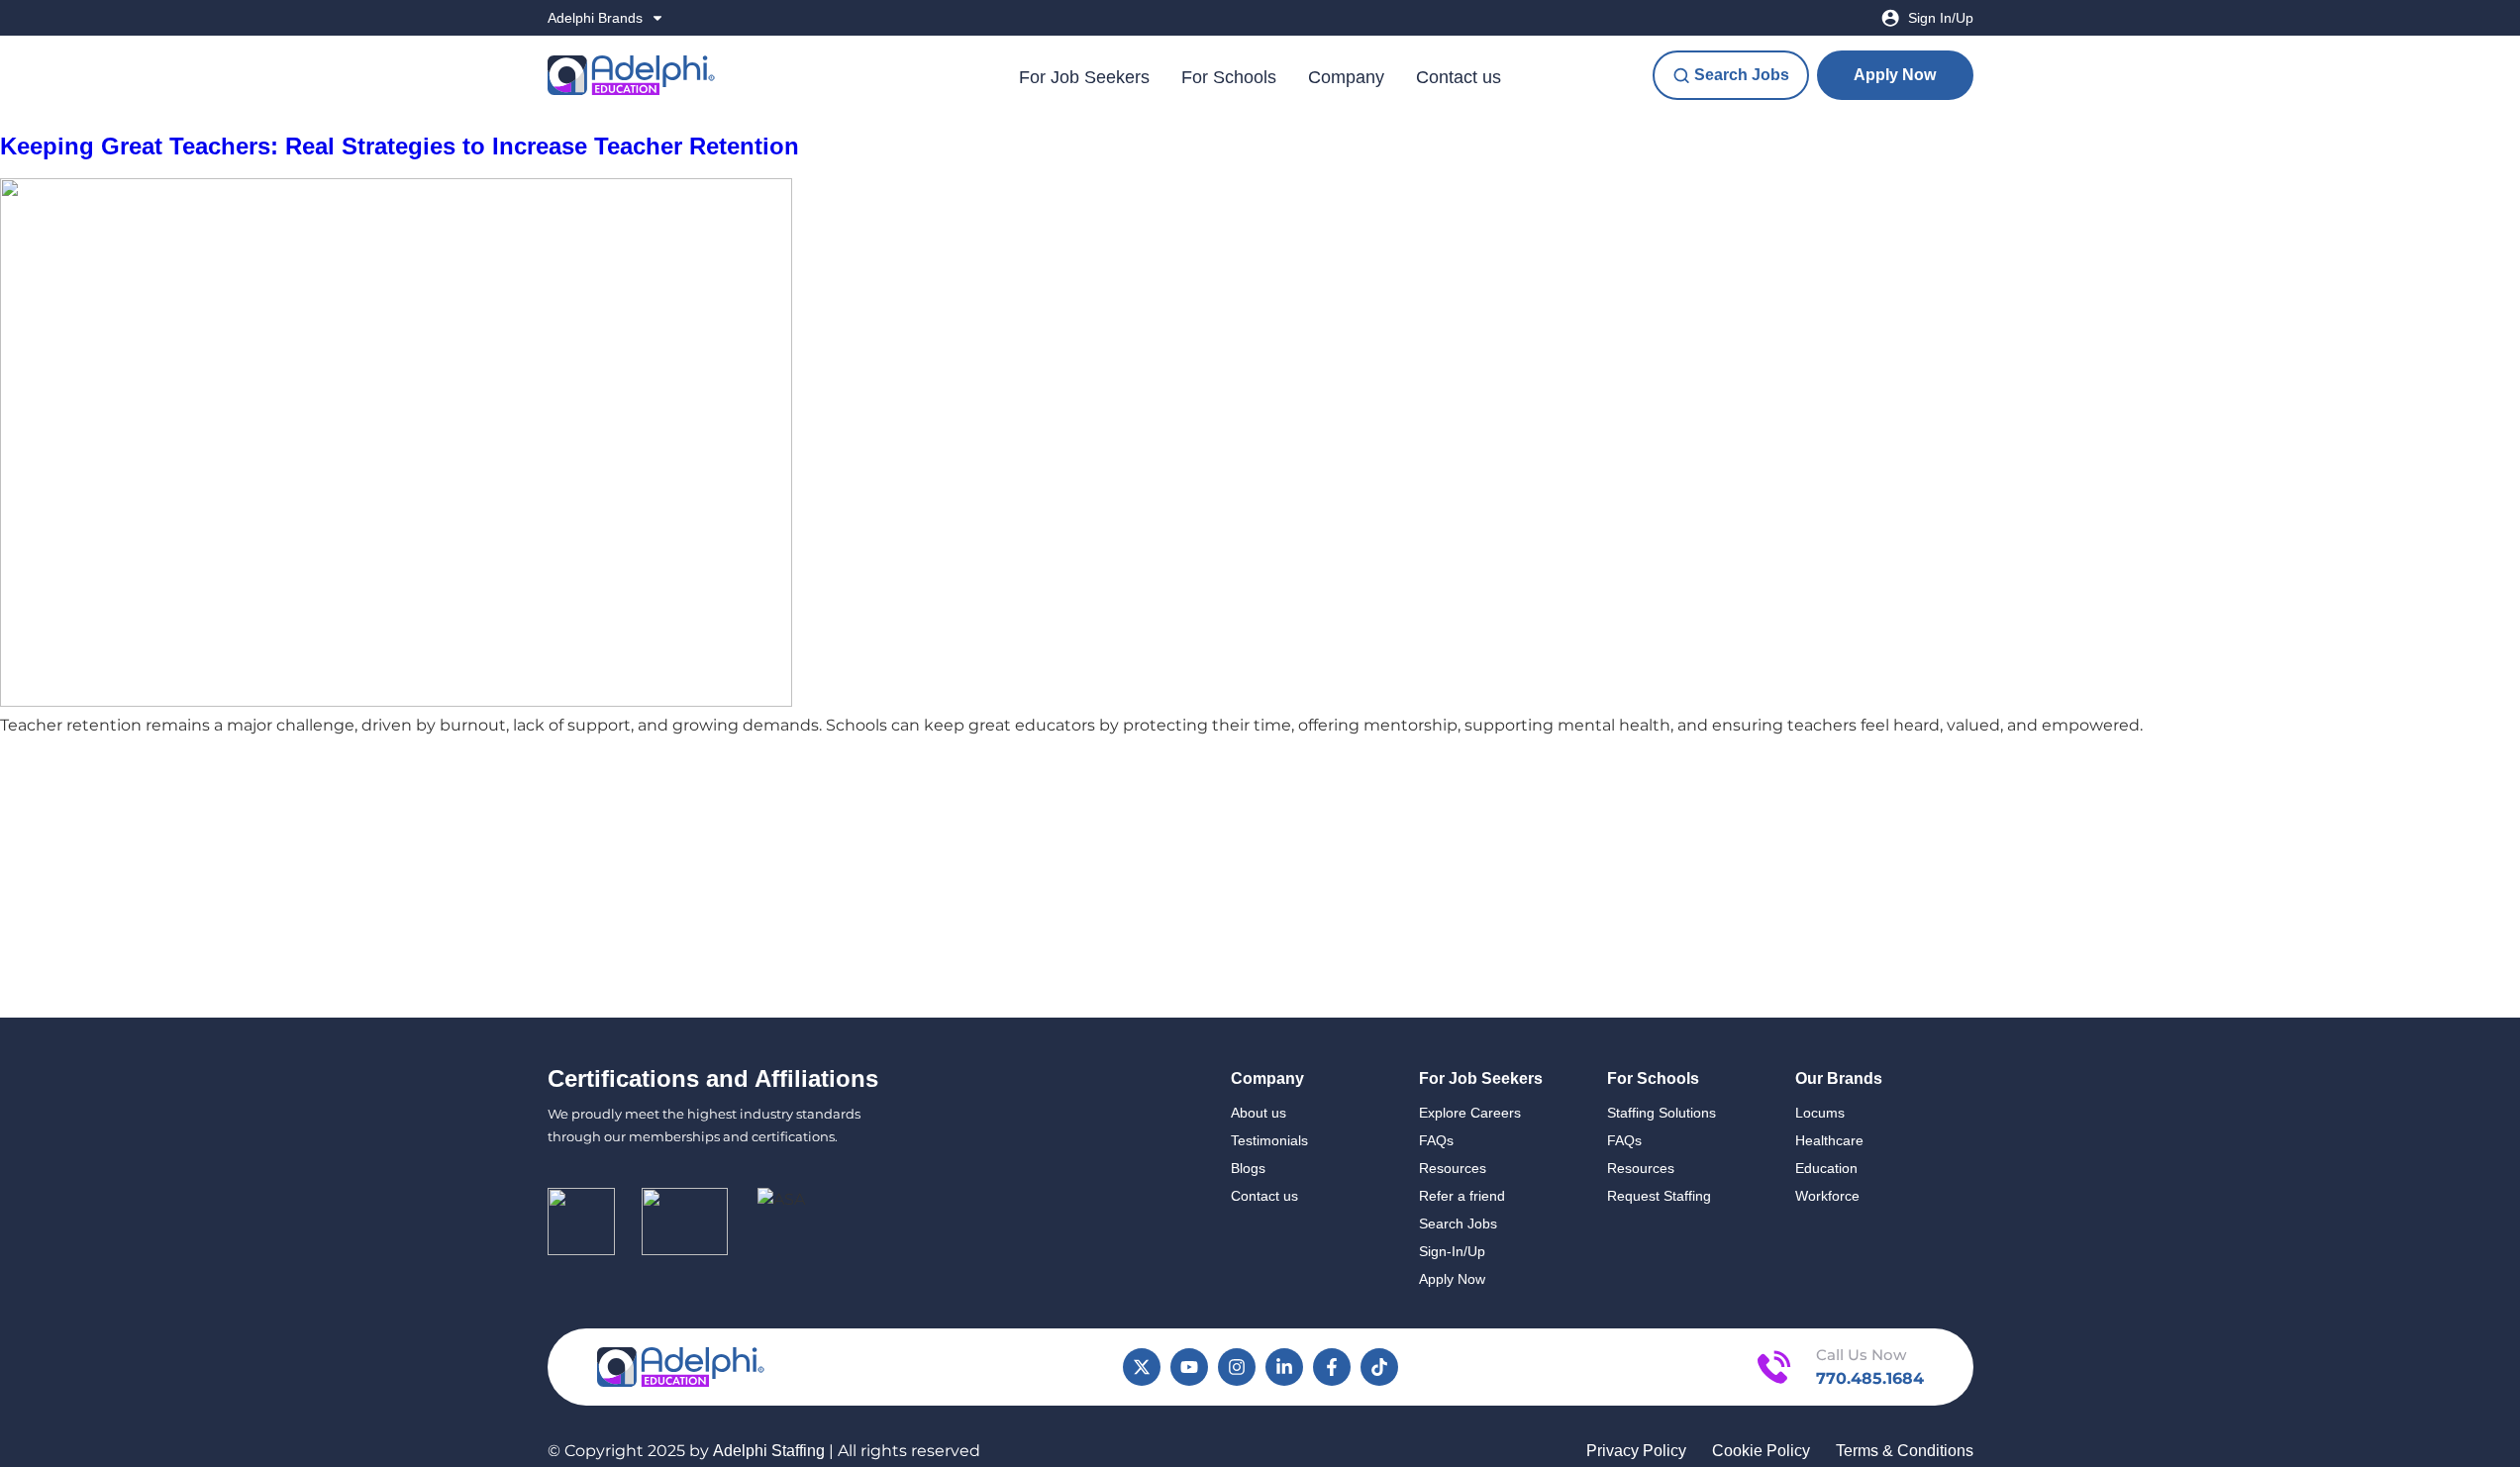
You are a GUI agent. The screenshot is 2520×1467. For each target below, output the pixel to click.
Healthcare (1829, 1140)
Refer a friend (1462, 1196)
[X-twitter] (1142, 1367)
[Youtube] (1189, 1367)
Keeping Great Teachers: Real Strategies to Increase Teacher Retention (400, 146)
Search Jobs (1458, 1223)
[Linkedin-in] (1284, 1367)
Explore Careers (1470, 1113)
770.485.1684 (1870, 1378)
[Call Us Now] (1774, 1367)
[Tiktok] (1379, 1367)
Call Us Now (1861, 1355)
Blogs (1248, 1168)
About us (1259, 1113)
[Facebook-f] (1332, 1367)
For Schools (1229, 77)
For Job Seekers (1084, 77)
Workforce (1827, 1196)
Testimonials (1269, 1140)
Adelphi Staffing (769, 1451)
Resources (1453, 1168)
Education (1826, 1168)
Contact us (1459, 77)
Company (1346, 77)
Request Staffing (1659, 1196)
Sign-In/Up (1452, 1251)
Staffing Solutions (1662, 1113)
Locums (1820, 1113)
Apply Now (1452, 1279)
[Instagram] (1237, 1367)
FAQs (1436, 1140)
